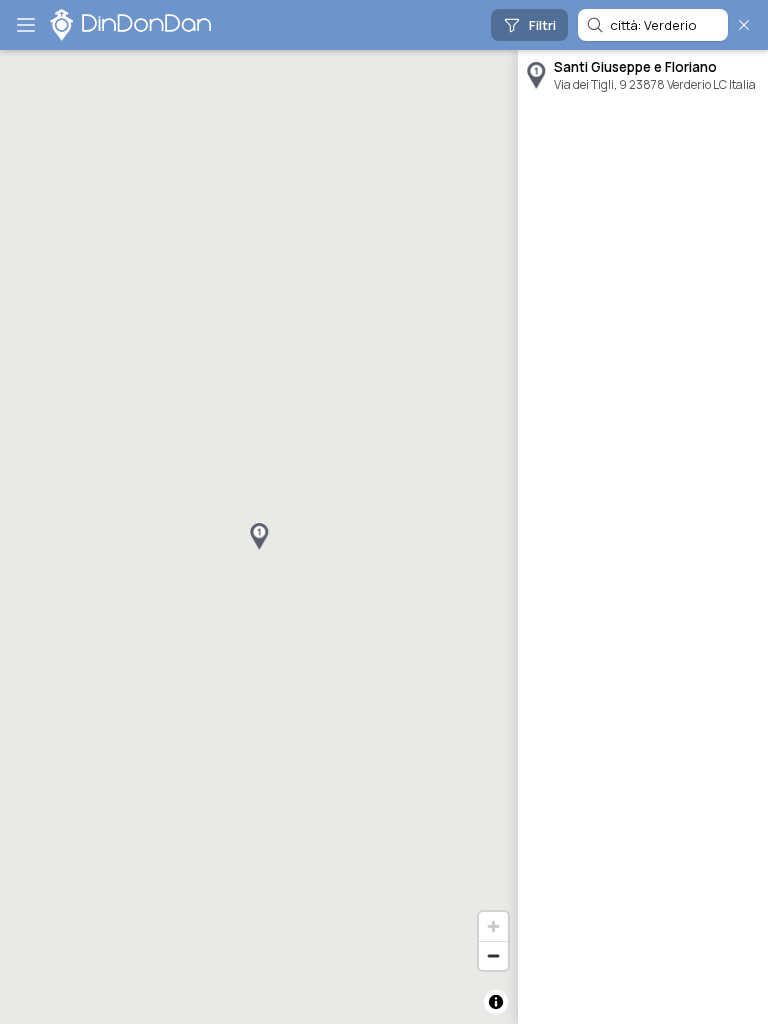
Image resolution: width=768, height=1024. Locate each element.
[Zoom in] (493, 926)
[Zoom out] (493, 955)
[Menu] (26, 25)
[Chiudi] (744, 25)
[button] (259, 537)
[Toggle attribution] (496, 1002)
